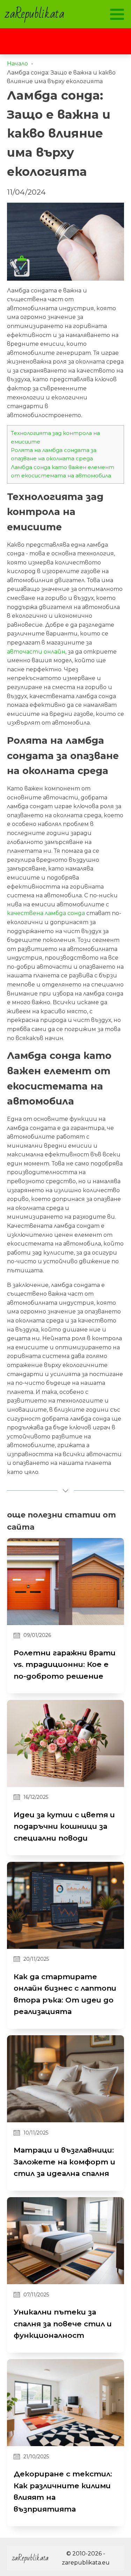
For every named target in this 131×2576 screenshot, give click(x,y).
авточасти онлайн (36, 652)
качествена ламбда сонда (46, 913)
